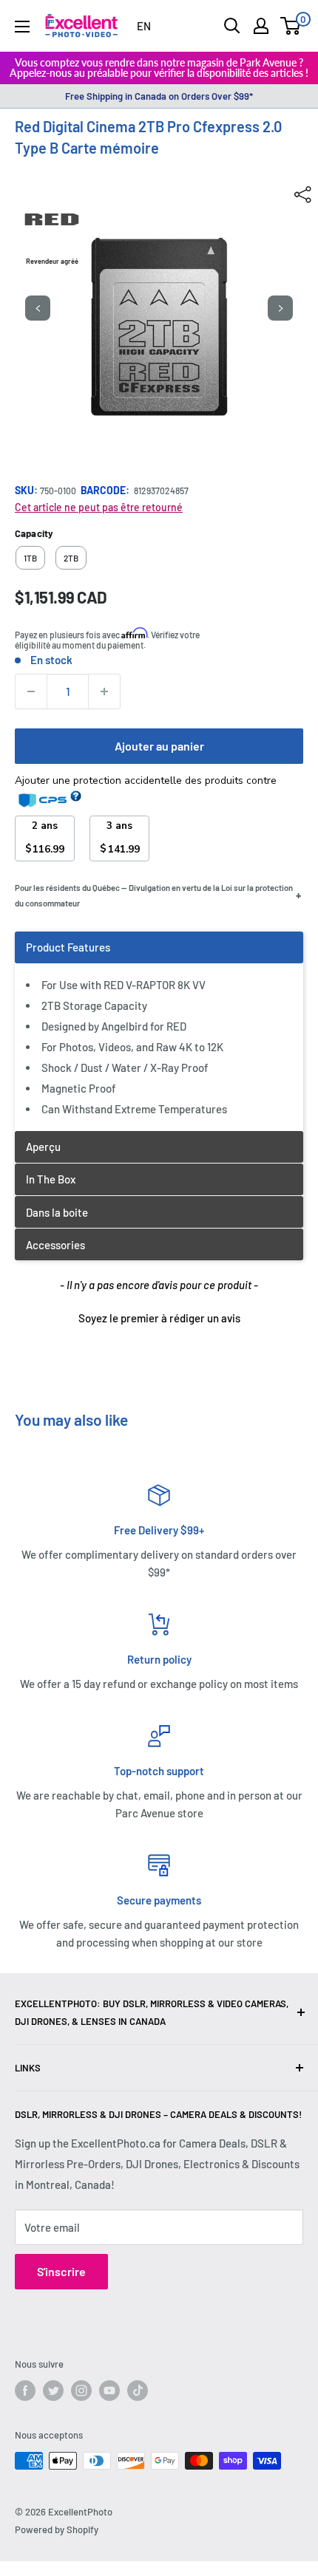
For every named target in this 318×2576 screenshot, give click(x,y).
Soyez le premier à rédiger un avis (159, 1318)
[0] (291, 26)
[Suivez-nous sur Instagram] (81, 2391)
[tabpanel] (159, 1031)
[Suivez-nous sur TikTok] (138, 2391)
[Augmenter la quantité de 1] (104, 691)
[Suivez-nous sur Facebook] (25, 2391)
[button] (159, 1316)
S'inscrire (61, 2271)
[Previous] (38, 308)
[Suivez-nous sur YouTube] (109, 2391)
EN (144, 26)
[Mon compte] (261, 26)
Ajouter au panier (159, 746)
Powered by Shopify (57, 2529)
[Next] (280, 308)
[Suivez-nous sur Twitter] (53, 2391)
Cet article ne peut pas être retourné (99, 507)
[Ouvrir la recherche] (232, 26)
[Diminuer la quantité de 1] (31, 691)
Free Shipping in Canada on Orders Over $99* (159, 96)
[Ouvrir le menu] (22, 27)
